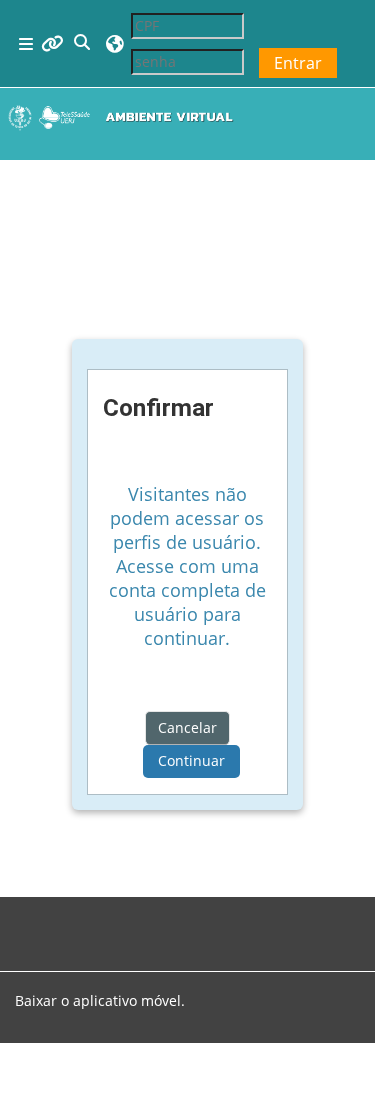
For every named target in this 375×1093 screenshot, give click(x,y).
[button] (83, 43)
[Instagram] (47, 919)
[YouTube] (95, 919)
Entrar (298, 63)
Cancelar (187, 727)
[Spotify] (63, 919)
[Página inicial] (125, 117)
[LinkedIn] (79, 919)
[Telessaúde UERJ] (111, 919)
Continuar (191, 760)
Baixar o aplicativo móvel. (100, 1000)
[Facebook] (31, 919)
